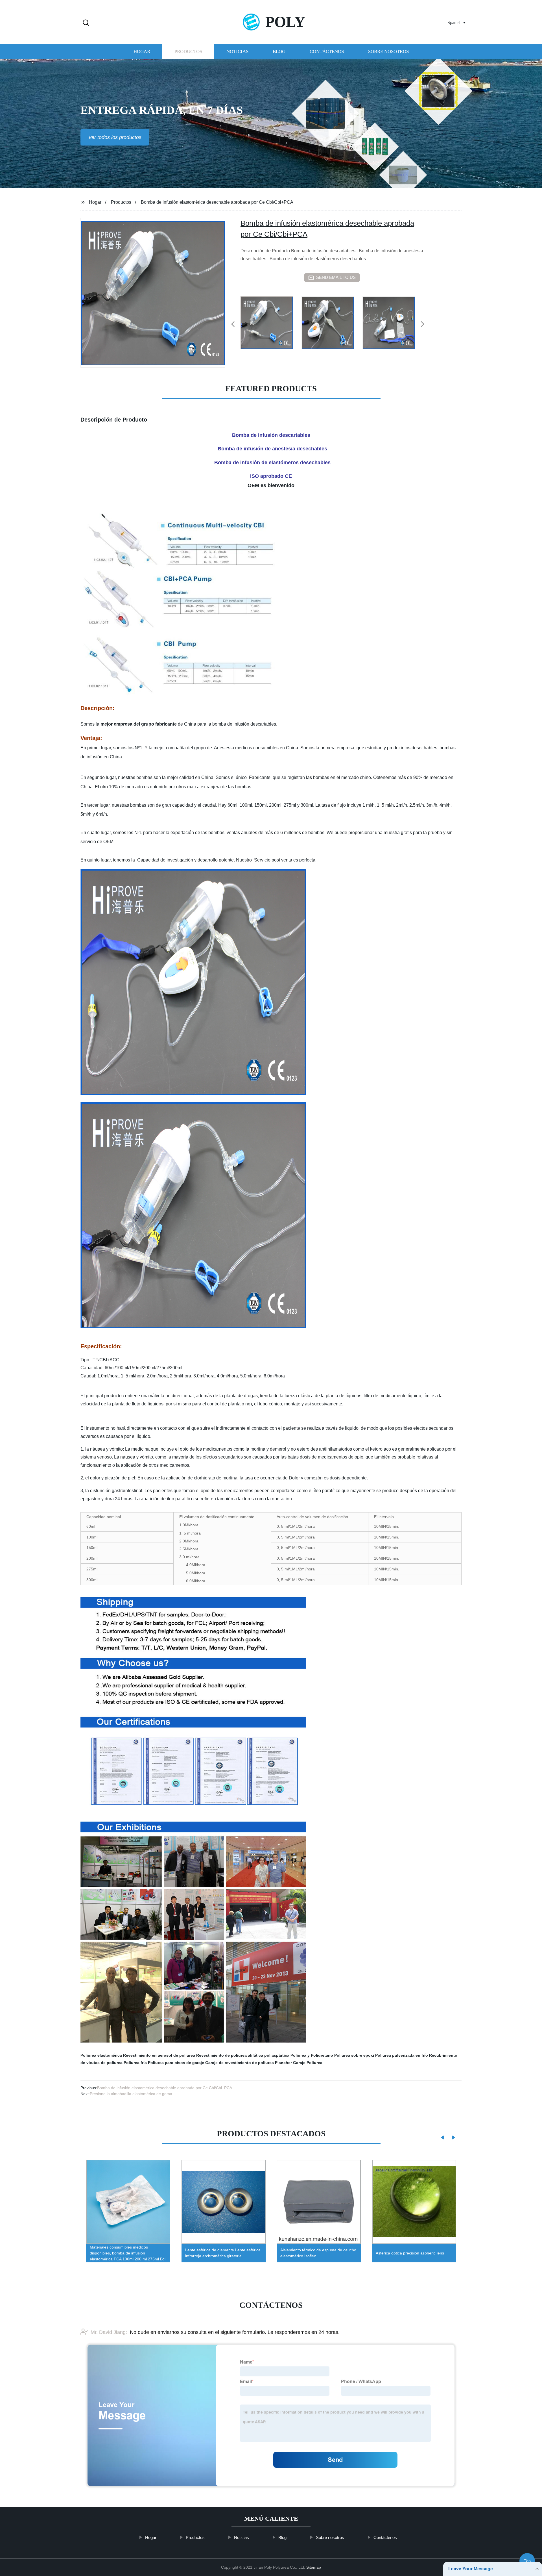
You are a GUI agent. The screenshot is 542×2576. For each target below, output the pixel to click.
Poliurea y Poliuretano (312, 2055)
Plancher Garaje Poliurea (299, 2063)
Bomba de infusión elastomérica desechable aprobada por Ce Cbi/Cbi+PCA (165, 2088)
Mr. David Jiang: (109, 2332)
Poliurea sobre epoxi (354, 2055)
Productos (188, 52)
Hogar (142, 52)
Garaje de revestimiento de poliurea (240, 2063)
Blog (279, 52)
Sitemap (314, 2567)
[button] (86, 23)
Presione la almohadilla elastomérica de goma (131, 2094)
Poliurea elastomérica (101, 2055)
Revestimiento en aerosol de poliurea (159, 2055)
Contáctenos (327, 52)
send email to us (336, 277)
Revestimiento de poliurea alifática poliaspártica (243, 2055)
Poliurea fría (135, 2063)
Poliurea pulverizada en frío (402, 2055)
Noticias (237, 52)
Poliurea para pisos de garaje (176, 2063)
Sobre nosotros (388, 52)
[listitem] (271, 322)
